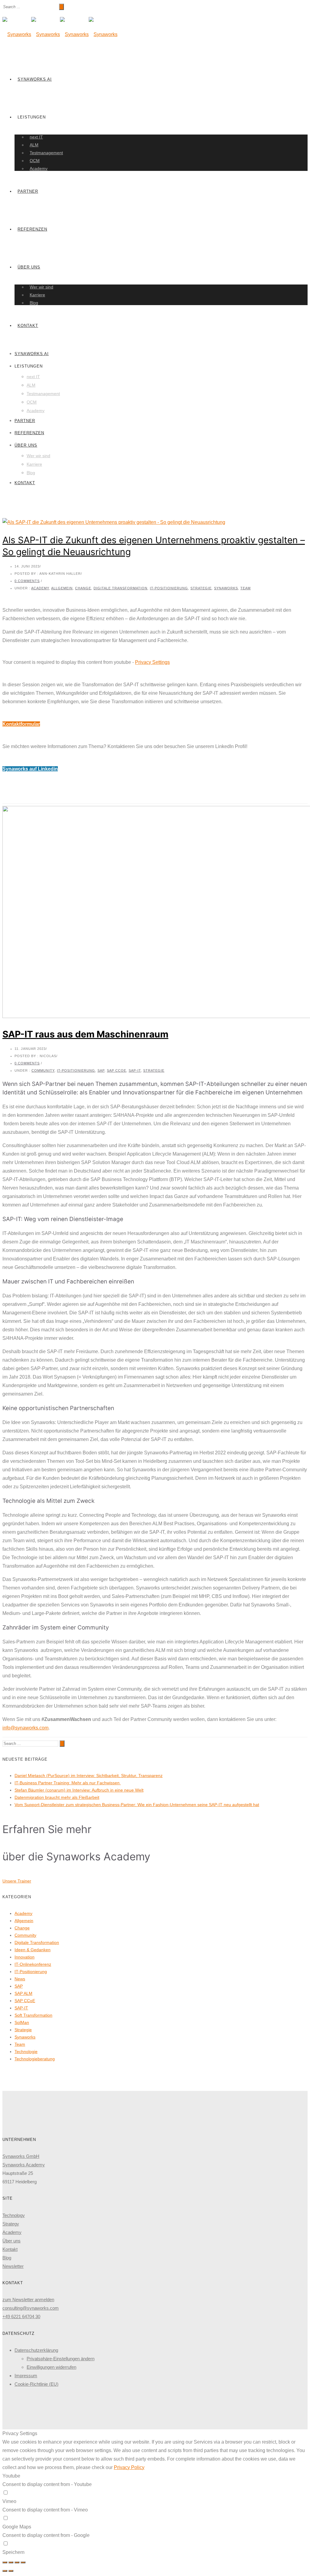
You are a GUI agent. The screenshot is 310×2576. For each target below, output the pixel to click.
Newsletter (13, 2266)
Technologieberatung (35, 2059)
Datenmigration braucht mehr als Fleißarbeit (57, 1797)
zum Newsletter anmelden (28, 2300)
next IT (36, 137)
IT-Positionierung (169, 588)
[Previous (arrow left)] (5, 2571)
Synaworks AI (35, 79)
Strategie (201, 588)
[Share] (11, 2562)
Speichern (13, 2552)
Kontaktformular (21, 724)
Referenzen (32, 229)
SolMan (22, 2022)
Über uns (29, 267)
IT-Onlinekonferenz (33, 1964)
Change (83, 588)
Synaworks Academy (24, 2165)
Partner (28, 191)
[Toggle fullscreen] (17, 2562)
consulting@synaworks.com (31, 2308)
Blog (34, 303)
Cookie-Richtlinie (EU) (36, 2384)
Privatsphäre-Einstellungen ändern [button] (61, 2359)
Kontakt (28, 326)
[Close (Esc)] (5, 2562)
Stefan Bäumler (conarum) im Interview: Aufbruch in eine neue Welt (79, 1790)
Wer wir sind (41, 287)
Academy (39, 168)
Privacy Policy (129, 2467)
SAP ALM (23, 1993)
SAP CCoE (117, 1070)
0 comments (27, 581)
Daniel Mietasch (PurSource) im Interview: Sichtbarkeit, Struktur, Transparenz (89, 1776)
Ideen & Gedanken (33, 1950)
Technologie (26, 2052)
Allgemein (62, 588)
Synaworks (226, 588)
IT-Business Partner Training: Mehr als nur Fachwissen (68, 1783)
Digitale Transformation (120, 588)
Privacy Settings (152, 662)
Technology (14, 2215)
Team (246, 588)
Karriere (37, 295)
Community (43, 1070)
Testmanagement (46, 153)
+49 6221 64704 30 (21, 2316)
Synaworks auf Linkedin (30, 769)
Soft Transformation (33, 2015)
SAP (101, 1070)
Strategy (11, 2224)
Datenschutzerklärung (36, 2350)
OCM (35, 161)
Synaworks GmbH (21, 2156)
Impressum (26, 2376)
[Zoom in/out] (23, 2562)
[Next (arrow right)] (11, 2571)
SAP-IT (135, 1070)
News (20, 1979)
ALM (34, 145)
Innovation (25, 1957)
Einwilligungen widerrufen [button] (51, 2367)
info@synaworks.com (25, 1728)
